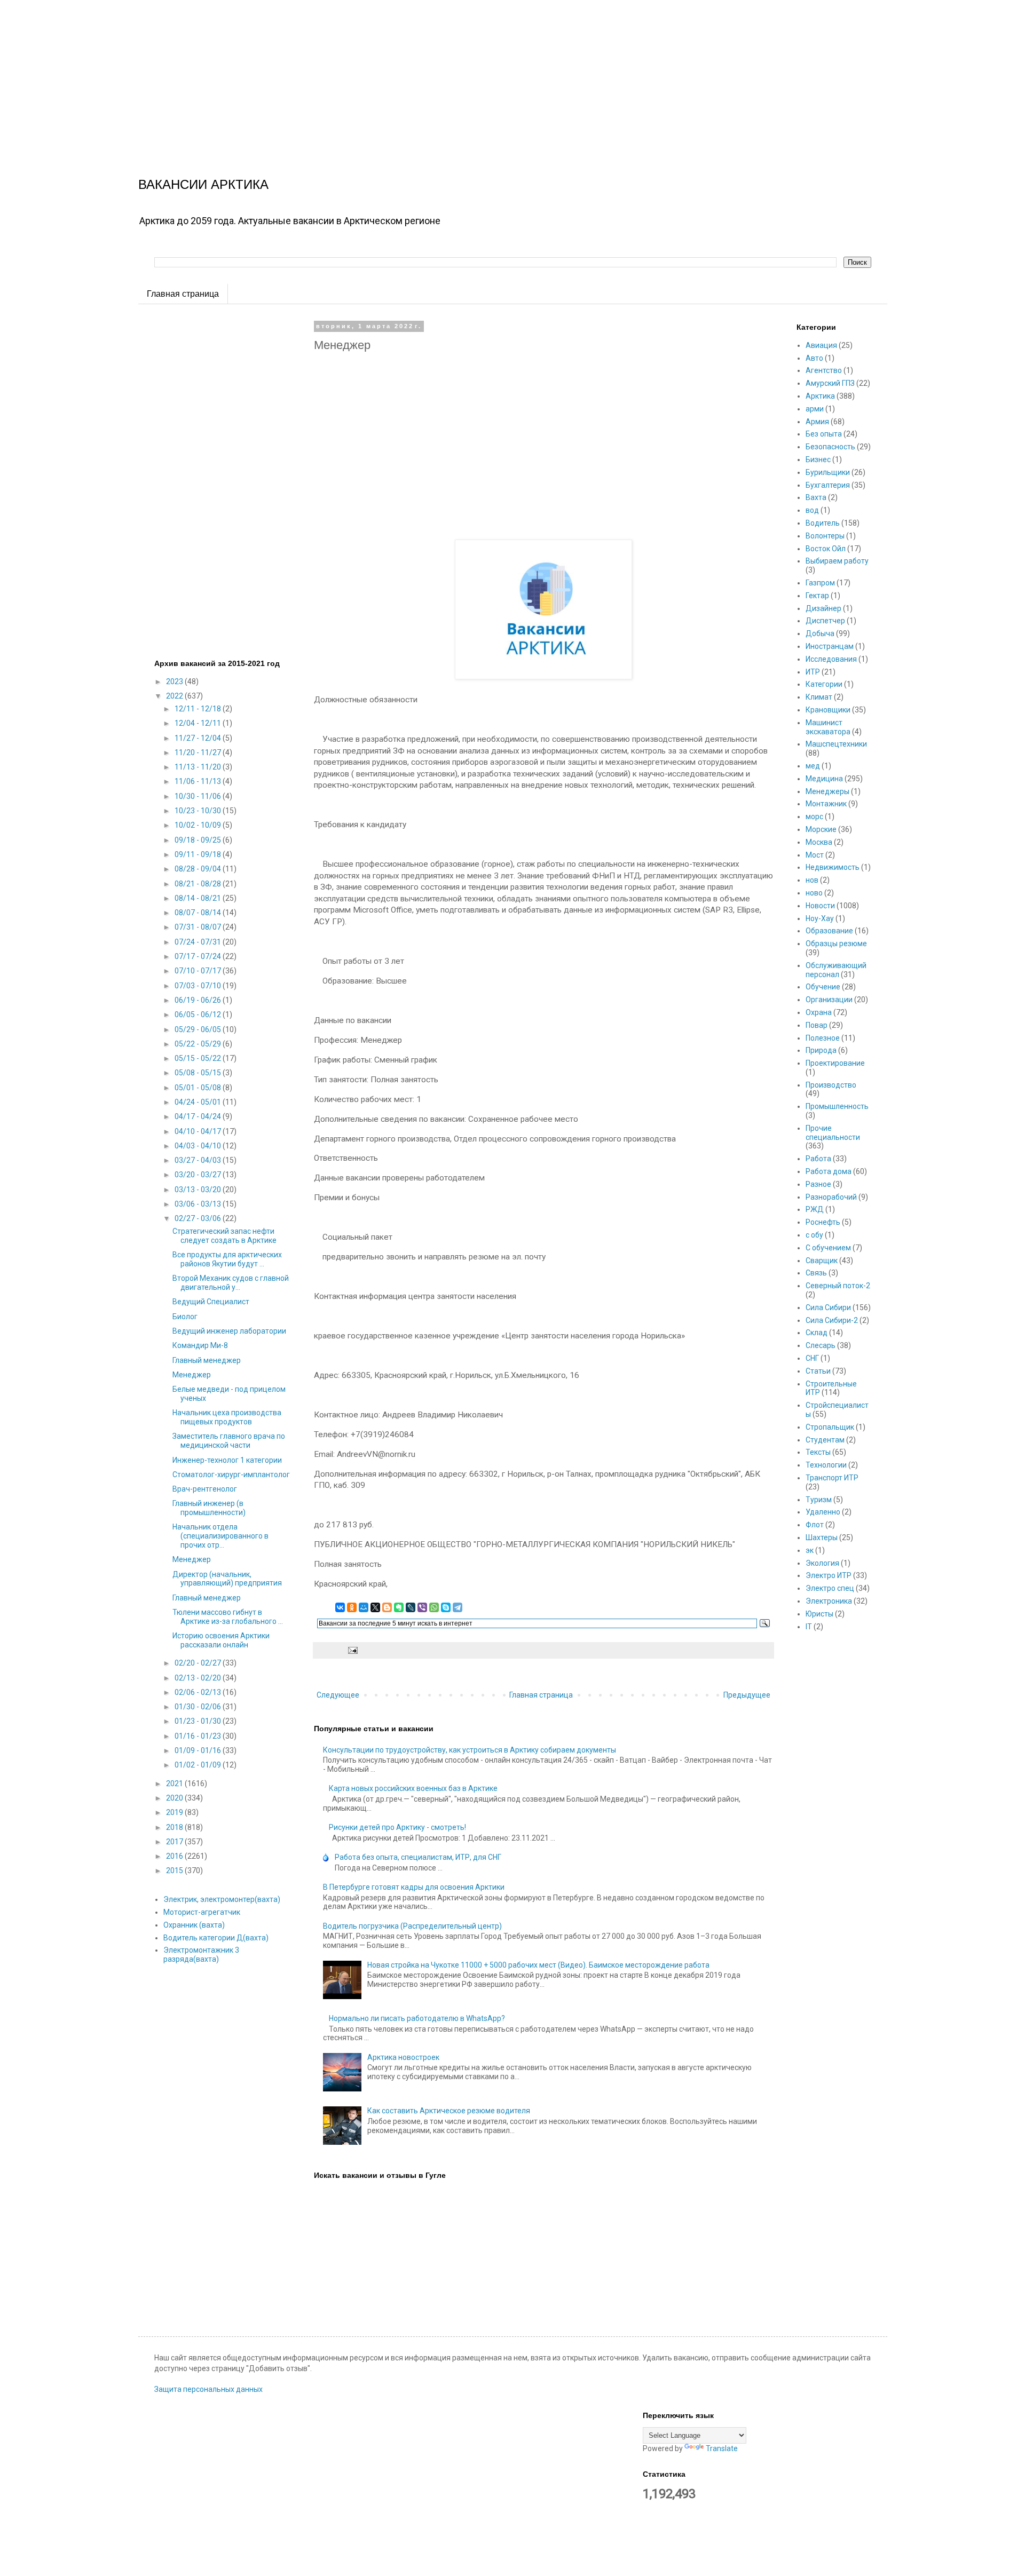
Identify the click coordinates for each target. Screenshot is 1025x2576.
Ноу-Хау (820, 918)
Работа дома (829, 1171)
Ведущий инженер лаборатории (229, 1331)
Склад (817, 1333)
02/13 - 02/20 (199, 1678)
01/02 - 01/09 (199, 1765)
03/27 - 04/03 (199, 1160)
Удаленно (823, 1512)
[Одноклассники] (352, 1607)
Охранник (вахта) (194, 1925)
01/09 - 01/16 (199, 1750)
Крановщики (828, 710)
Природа (821, 1050)
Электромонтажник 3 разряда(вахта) (201, 1955)
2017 (175, 1842)
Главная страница (183, 294)
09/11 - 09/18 (199, 854)
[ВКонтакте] (340, 1607)
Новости (820, 906)
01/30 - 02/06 (199, 1707)
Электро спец (830, 1588)
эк (810, 1550)
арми (815, 409)
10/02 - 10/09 (199, 825)
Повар (817, 1025)
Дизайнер (823, 608)
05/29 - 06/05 (199, 1029)
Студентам (825, 1440)
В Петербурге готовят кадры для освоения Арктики (414, 1887)
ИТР (813, 672)
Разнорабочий (831, 1197)
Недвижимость (833, 867)
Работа (818, 1159)
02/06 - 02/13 (199, 1692)
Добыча (820, 633)
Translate (722, 2448)
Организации (829, 1000)
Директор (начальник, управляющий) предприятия (227, 1579)
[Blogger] (387, 1607)
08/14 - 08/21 (199, 898)
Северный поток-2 (838, 1286)
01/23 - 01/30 (199, 1721)
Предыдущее (747, 1695)
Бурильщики (828, 472)
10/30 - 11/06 (199, 796)
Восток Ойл (826, 549)
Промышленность (837, 1106)
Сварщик (822, 1261)
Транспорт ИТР (832, 1478)
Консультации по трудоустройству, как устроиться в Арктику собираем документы (470, 1750)
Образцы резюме (836, 944)
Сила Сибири (828, 1307)
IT (809, 1627)
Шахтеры (822, 1537)
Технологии (826, 1465)
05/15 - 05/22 (199, 1058)
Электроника (829, 1601)
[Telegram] (458, 1607)
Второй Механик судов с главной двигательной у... (231, 1283)
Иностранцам (830, 646)
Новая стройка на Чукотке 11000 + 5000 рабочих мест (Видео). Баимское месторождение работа (538, 1965)
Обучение (823, 987)
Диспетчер (825, 621)
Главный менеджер (207, 1360)
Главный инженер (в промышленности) (209, 1508)
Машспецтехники (836, 744)
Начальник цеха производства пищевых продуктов (227, 1417)
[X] (375, 1607)
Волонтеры (825, 536)
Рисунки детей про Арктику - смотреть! (397, 1827)
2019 (175, 1812)
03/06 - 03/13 (199, 1204)
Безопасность (830, 447)
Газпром (820, 583)
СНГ (812, 1358)
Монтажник (826, 804)
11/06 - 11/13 (199, 781)
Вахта (816, 497)
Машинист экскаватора (828, 727)
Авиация (821, 345)
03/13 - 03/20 (199, 1190)
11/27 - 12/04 (199, 738)
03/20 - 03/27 (199, 1175)
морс (814, 817)
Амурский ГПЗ (830, 383)
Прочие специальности (833, 1133)
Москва (819, 842)
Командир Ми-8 (200, 1345)
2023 (175, 681)
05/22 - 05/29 (199, 1044)
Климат (819, 697)
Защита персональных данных (208, 2389)
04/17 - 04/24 (199, 1116)
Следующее (338, 1695)
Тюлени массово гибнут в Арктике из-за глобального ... (228, 1617)
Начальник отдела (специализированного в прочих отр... (220, 1536)
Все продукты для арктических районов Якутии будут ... (227, 1259)
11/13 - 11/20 (199, 767)
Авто (814, 358)
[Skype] (446, 1607)
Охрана (819, 1012)
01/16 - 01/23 (199, 1736)
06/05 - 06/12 (199, 1014)
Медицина (824, 779)
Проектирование (835, 1063)
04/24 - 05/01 (199, 1102)
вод (812, 510)
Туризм (819, 1500)
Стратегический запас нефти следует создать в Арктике (224, 1236)
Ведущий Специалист (211, 1302)
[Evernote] (399, 1607)
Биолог (185, 1317)
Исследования (831, 659)
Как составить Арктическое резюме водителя (449, 2111)
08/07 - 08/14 (199, 913)
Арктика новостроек (403, 2057)
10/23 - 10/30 (199, 811)
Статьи (818, 1371)
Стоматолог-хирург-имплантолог (231, 1475)
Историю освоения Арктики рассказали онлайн (221, 1640)
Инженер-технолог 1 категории (227, 1460)
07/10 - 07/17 (199, 971)
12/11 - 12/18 (199, 709)
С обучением (828, 1248)
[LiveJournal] (411, 1607)
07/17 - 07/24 (199, 956)
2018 (175, 1827)
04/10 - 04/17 (199, 1131)
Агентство (824, 370)
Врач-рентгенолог (205, 1489)
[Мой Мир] (364, 1607)
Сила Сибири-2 (832, 1320)
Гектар (817, 596)
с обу (814, 1235)
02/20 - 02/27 (199, 1663)
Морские (821, 829)
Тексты (818, 1452)
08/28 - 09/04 (199, 869)
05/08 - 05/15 (199, 1073)
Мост (815, 855)
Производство (831, 1085)
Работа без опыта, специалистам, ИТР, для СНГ (418, 1857)
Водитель (823, 523)
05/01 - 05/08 (199, 1088)
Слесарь (821, 1345)
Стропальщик (830, 1427)
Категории (824, 684)
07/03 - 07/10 (199, 986)
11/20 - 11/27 (199, 752)
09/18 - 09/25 (199, 840)
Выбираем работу (837, 561)
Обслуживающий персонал (836, 970)
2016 (175, 1856)
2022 (175, 696)
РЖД (815, 1209)
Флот (815, 1525)
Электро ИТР (829, 1575)
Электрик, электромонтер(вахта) (222, 1899)
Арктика (820, 396)
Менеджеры (827, 791)
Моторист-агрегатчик (202, 1912)
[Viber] (422, 1607)
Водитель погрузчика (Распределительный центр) (412, 1926)
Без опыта (824, 434)
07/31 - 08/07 (199, 927)
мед (813, 766)
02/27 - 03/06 (199, 1218)
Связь (816, 1273)
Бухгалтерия (828, 485)
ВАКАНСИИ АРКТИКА (203, 184)
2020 (175, 1798)
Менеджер (192, 1375)
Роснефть (823, 1222)
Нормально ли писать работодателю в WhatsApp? (417, 2018)
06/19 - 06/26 (199, 1000)
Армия (817, 422)
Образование (829, 931)
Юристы (819, 1614)
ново (814, 893)
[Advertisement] (320, 75)
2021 (175, 1784)
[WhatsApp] (434, 1607)
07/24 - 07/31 (199, 942)
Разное (818, 1184)
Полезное (823, 1038)
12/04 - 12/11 (199, 723)
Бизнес (818, 459)
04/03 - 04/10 (199, 1146)
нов (812, 880)
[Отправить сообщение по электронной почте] (352, 1650)
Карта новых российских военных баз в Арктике (413, 1788)
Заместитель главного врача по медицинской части (229, 1441)
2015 (175, 1870)
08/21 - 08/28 (199, 884)
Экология (822, 1563)
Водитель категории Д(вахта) (216, 1938)
